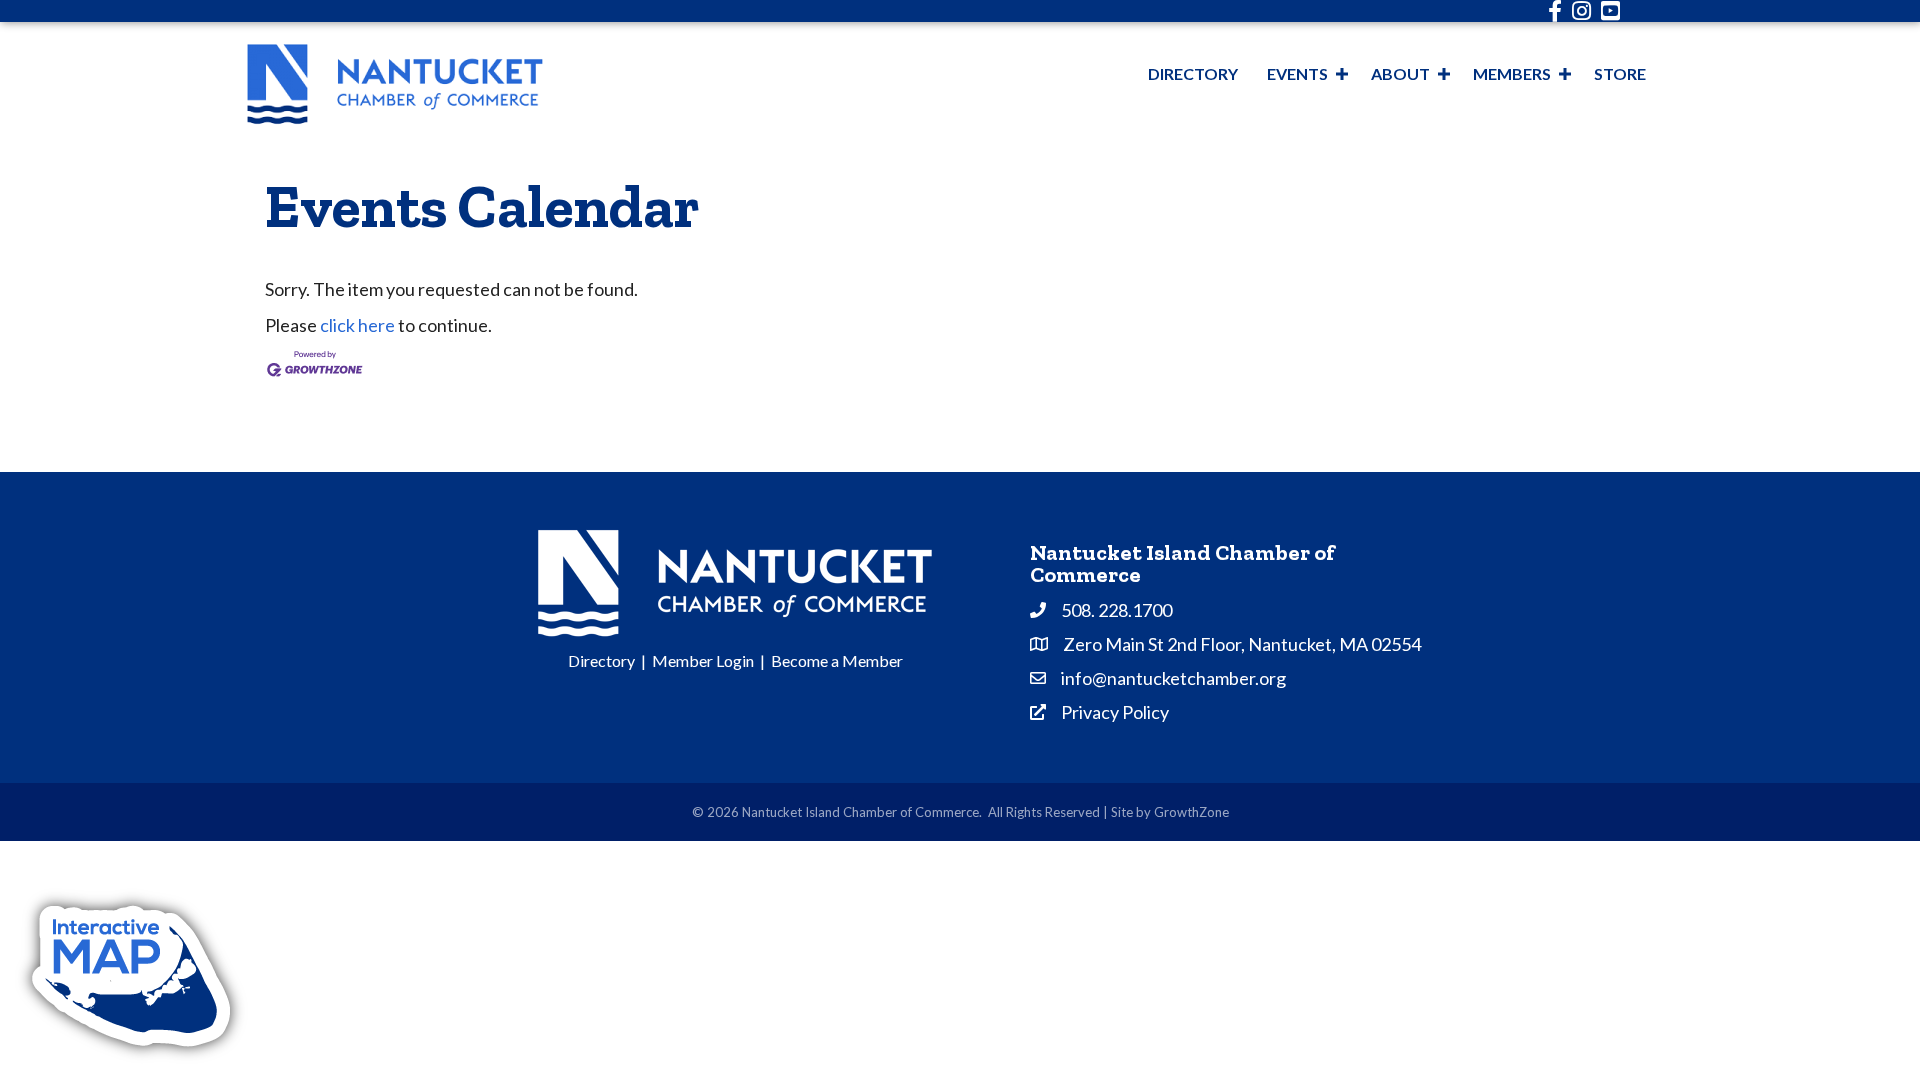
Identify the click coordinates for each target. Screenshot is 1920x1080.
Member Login (703, 660)
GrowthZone (1191, 812)
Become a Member (837, 660)
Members (1512, 73)
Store (1620, 73)
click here (357, 325)
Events (1297, 73)
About (1400, 73)
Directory (1193, 73)
